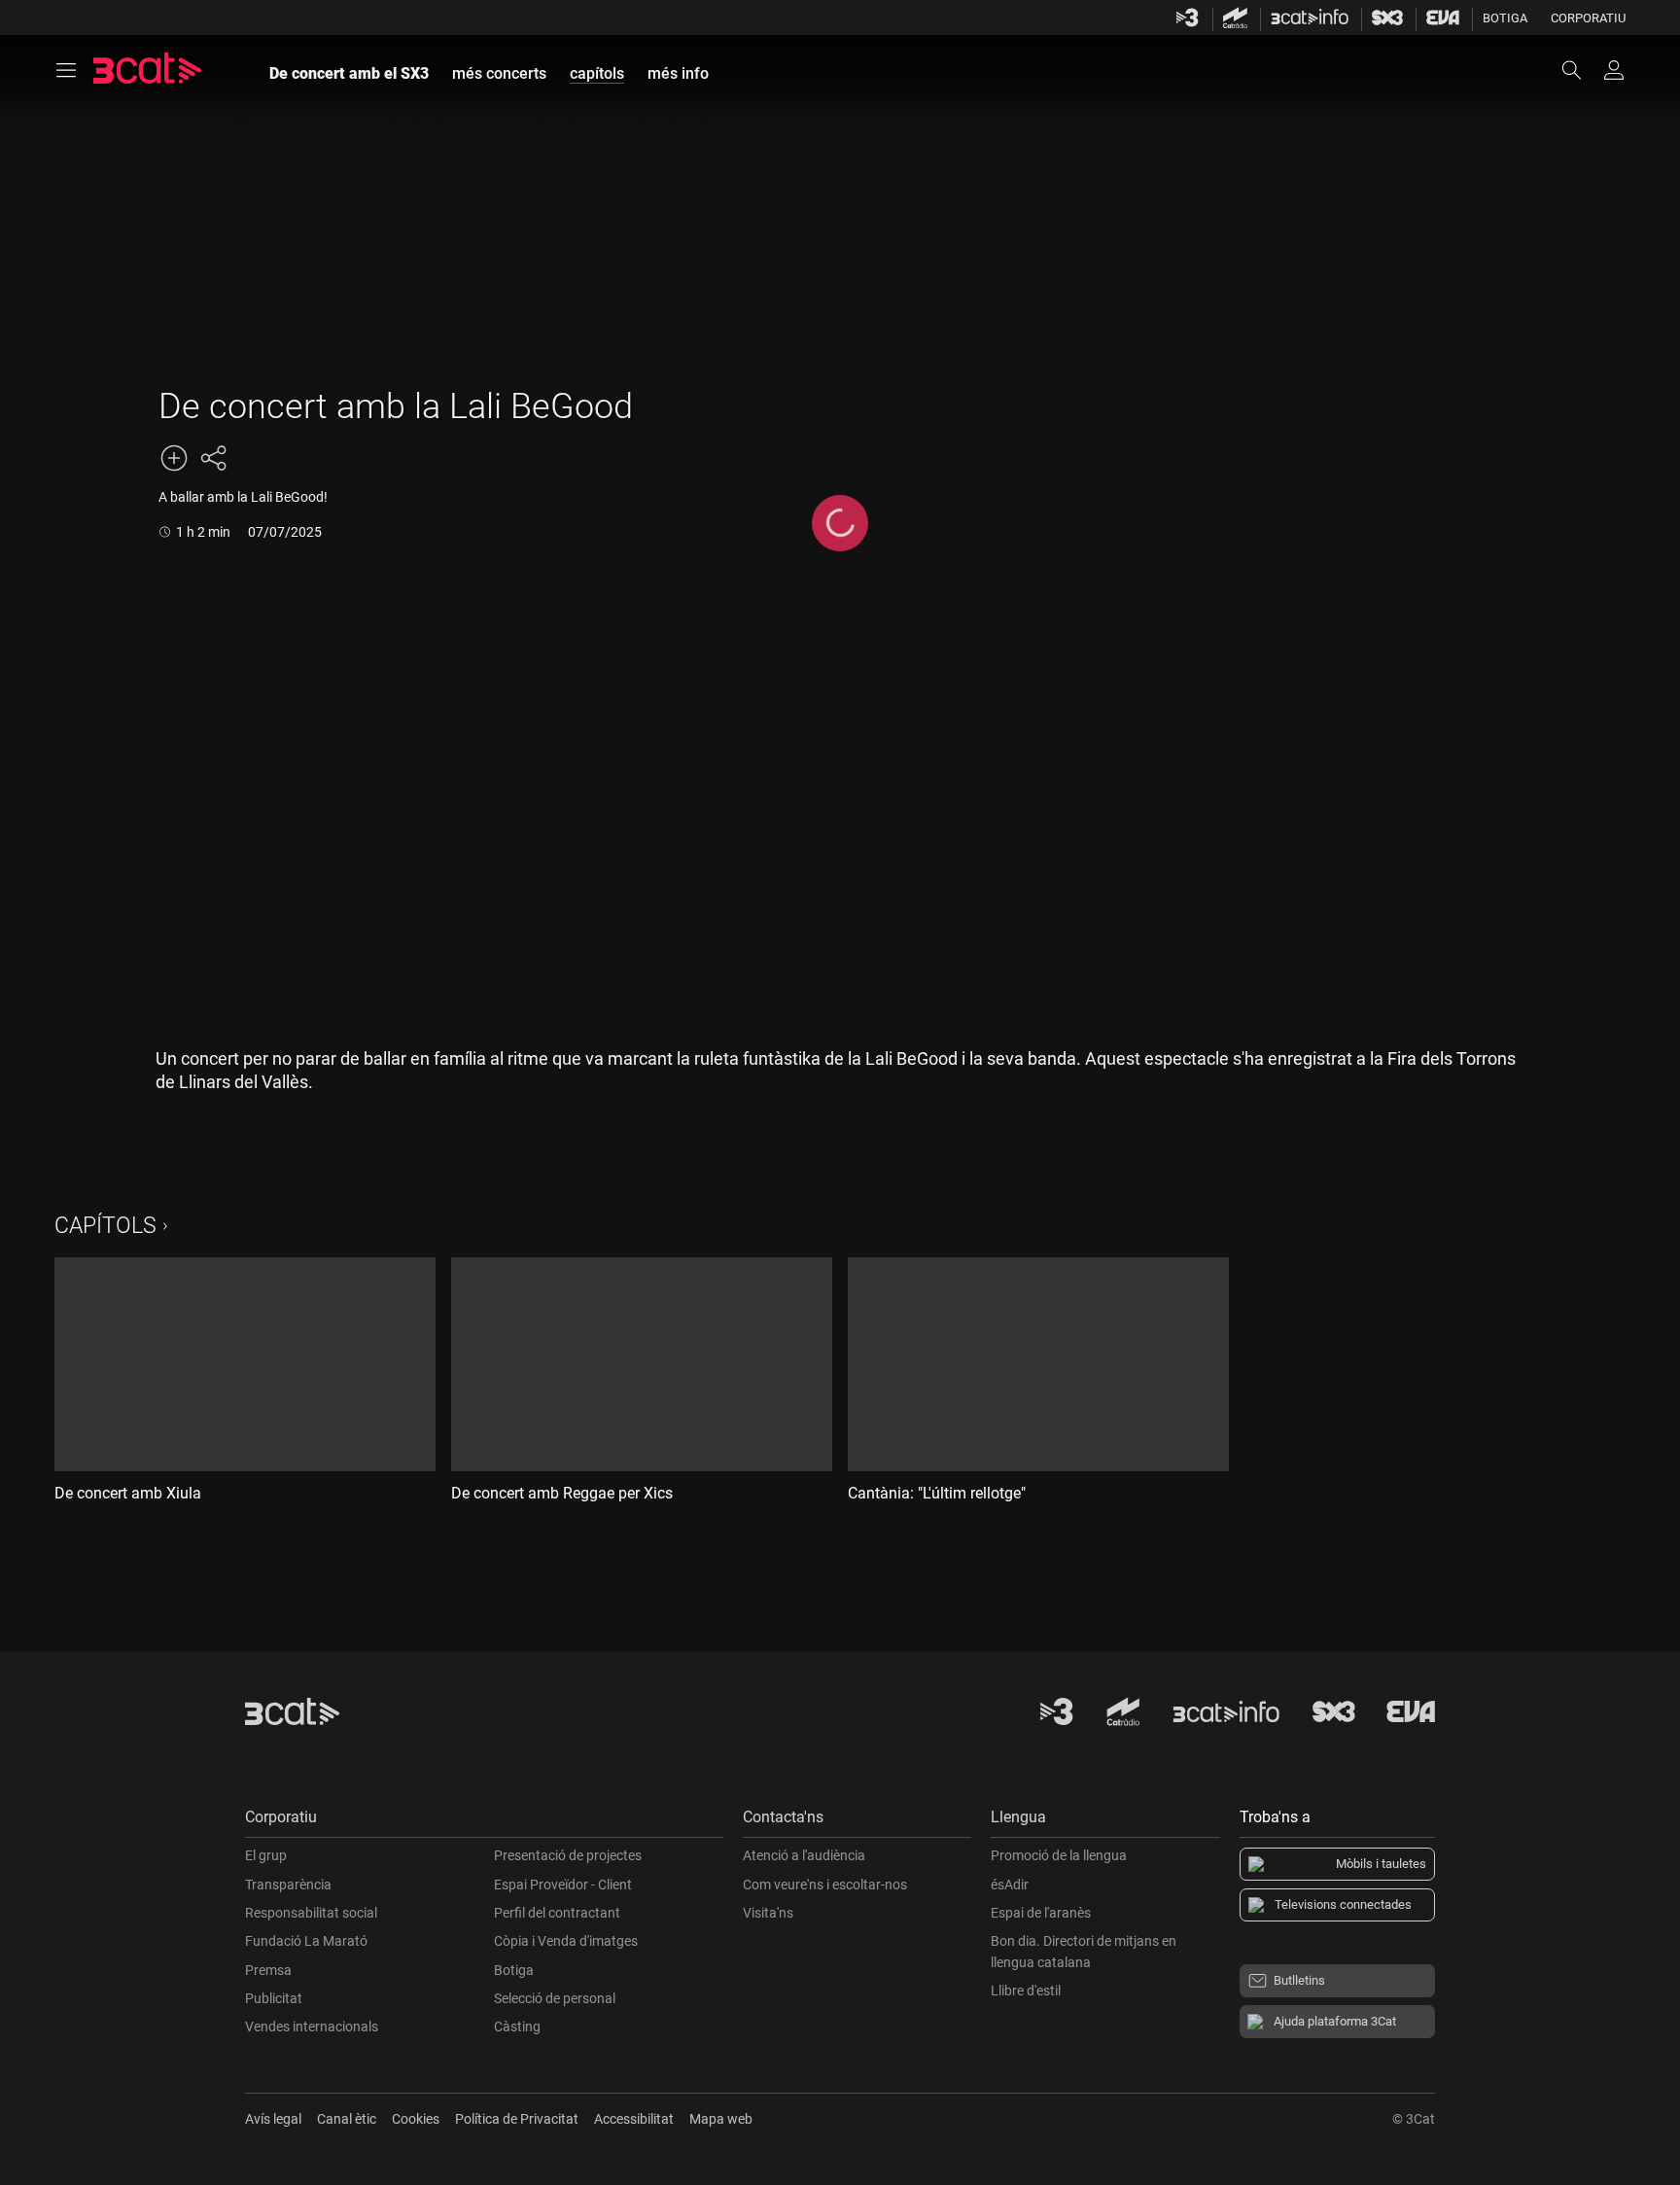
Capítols (105, 1226)
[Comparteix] (213, 458)
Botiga (1505, 18)
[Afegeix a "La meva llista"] (174, 458)
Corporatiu (1588, 18)
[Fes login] (1614, 70)
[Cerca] (1581, 70)
